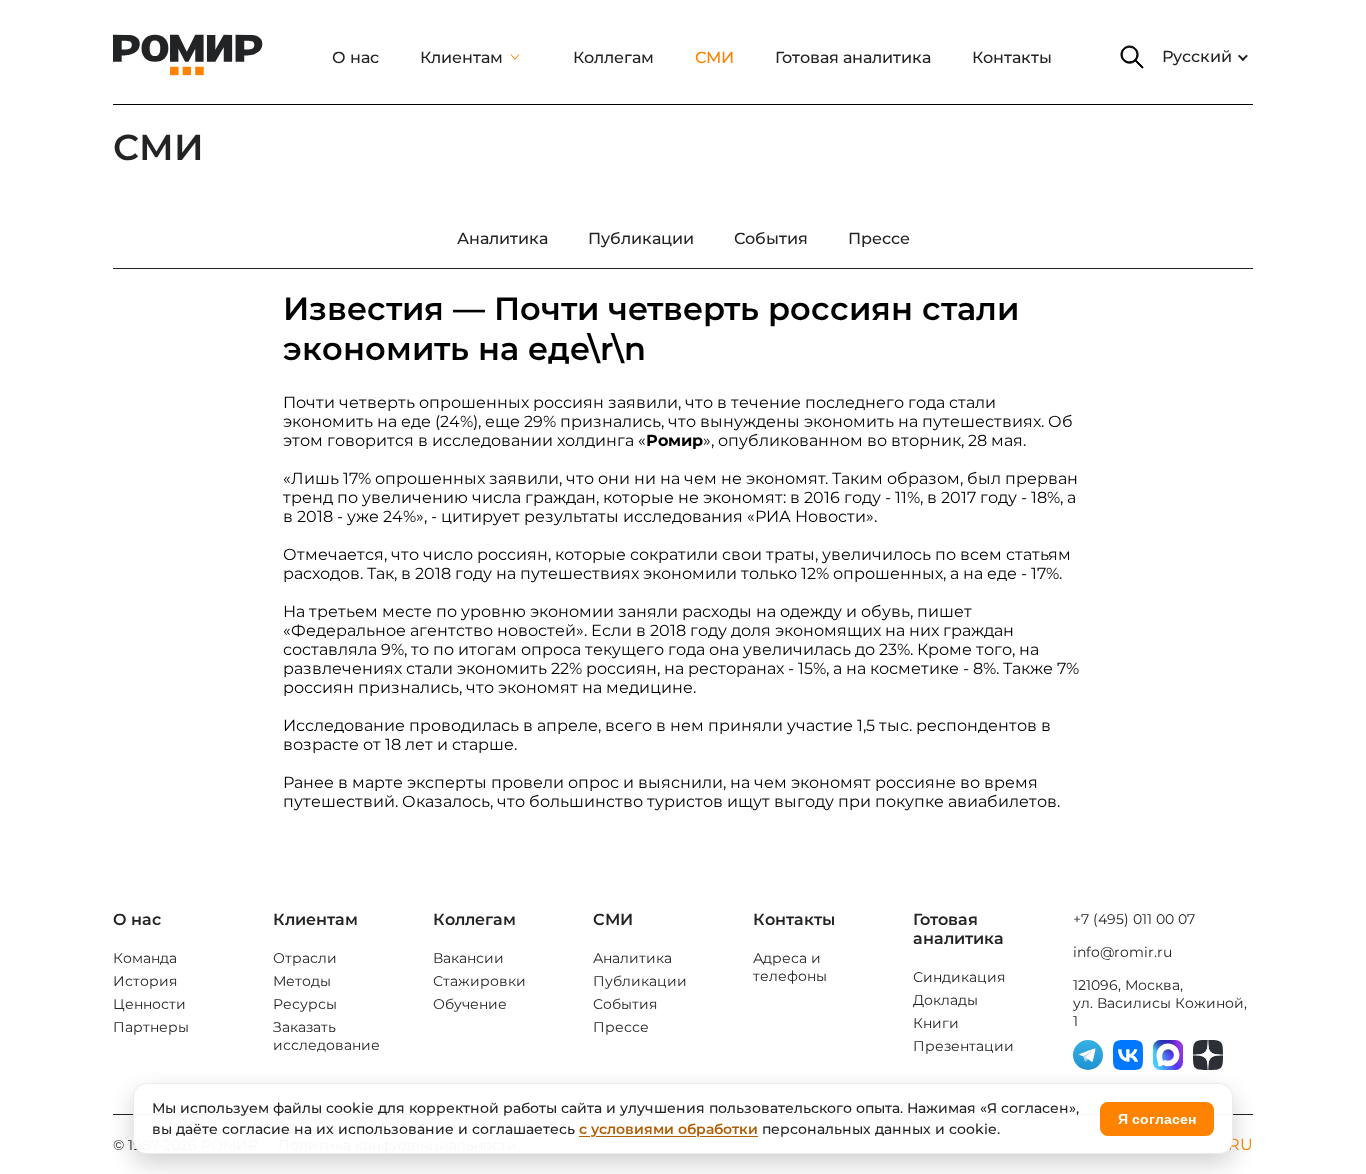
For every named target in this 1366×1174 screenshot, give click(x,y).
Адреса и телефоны (790, 967)
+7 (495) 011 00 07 (1134, 919)
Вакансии (468, 958)
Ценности (149, 1004)
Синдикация (959, 977)
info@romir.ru (1122, 952)
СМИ (714, 57)
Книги (936, 1023)
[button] (1132, 57)
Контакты (1012, 57)
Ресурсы (305, 1004)
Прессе (621, 1027)
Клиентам (461, 57)
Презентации (963, 1046)
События (625, 1004)
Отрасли (305, 958)
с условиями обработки (668, 1129)
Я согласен (1157, 1119)
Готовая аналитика (853, 57)
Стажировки (479, 981)
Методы (302, 981)
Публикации (640, 981)
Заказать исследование (326, 1036)
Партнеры (151, 1027)
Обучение (470, 1004)
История (145, 981)
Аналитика (632, 958)
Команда (145, 958)
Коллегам (613, 57)
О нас (355, 57)
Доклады (945, 1000)
